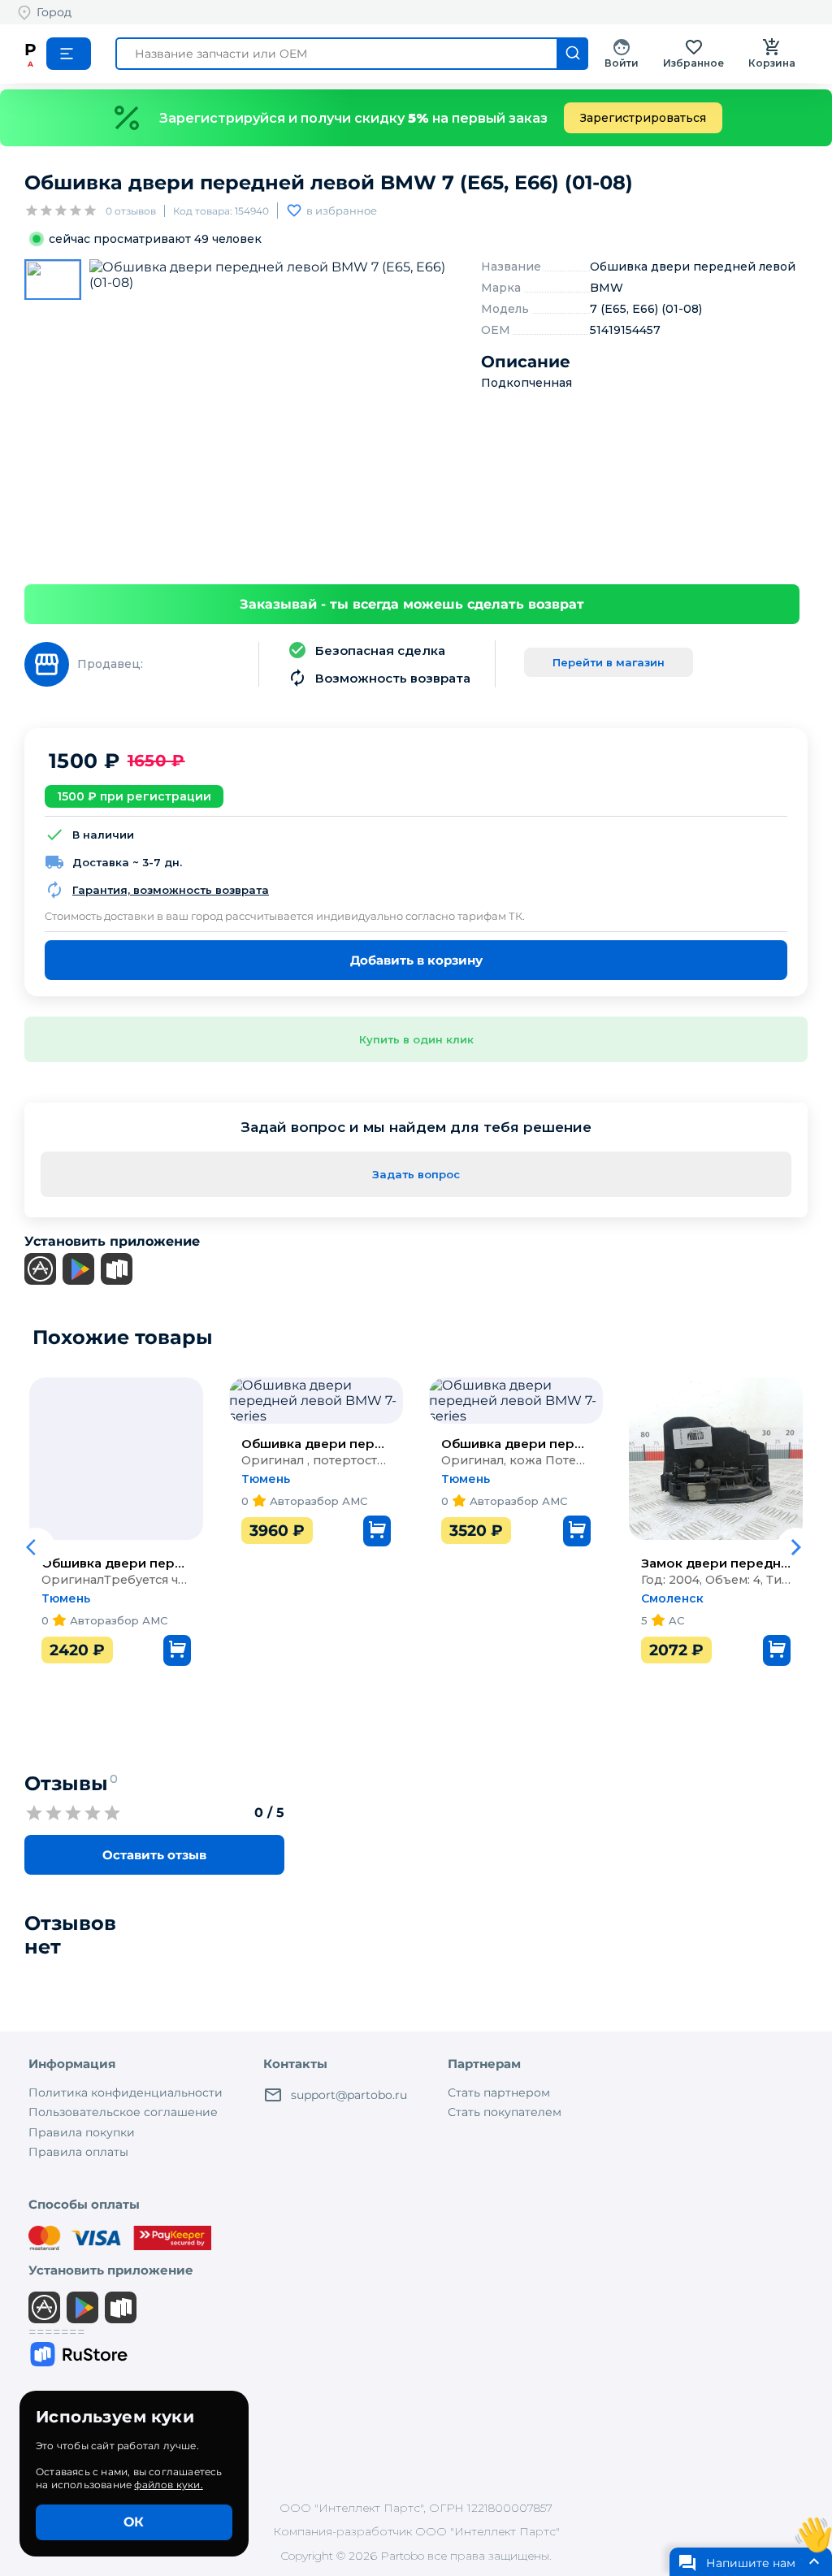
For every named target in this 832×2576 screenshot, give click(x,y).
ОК (134, 2522)
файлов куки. (168, 2485)
